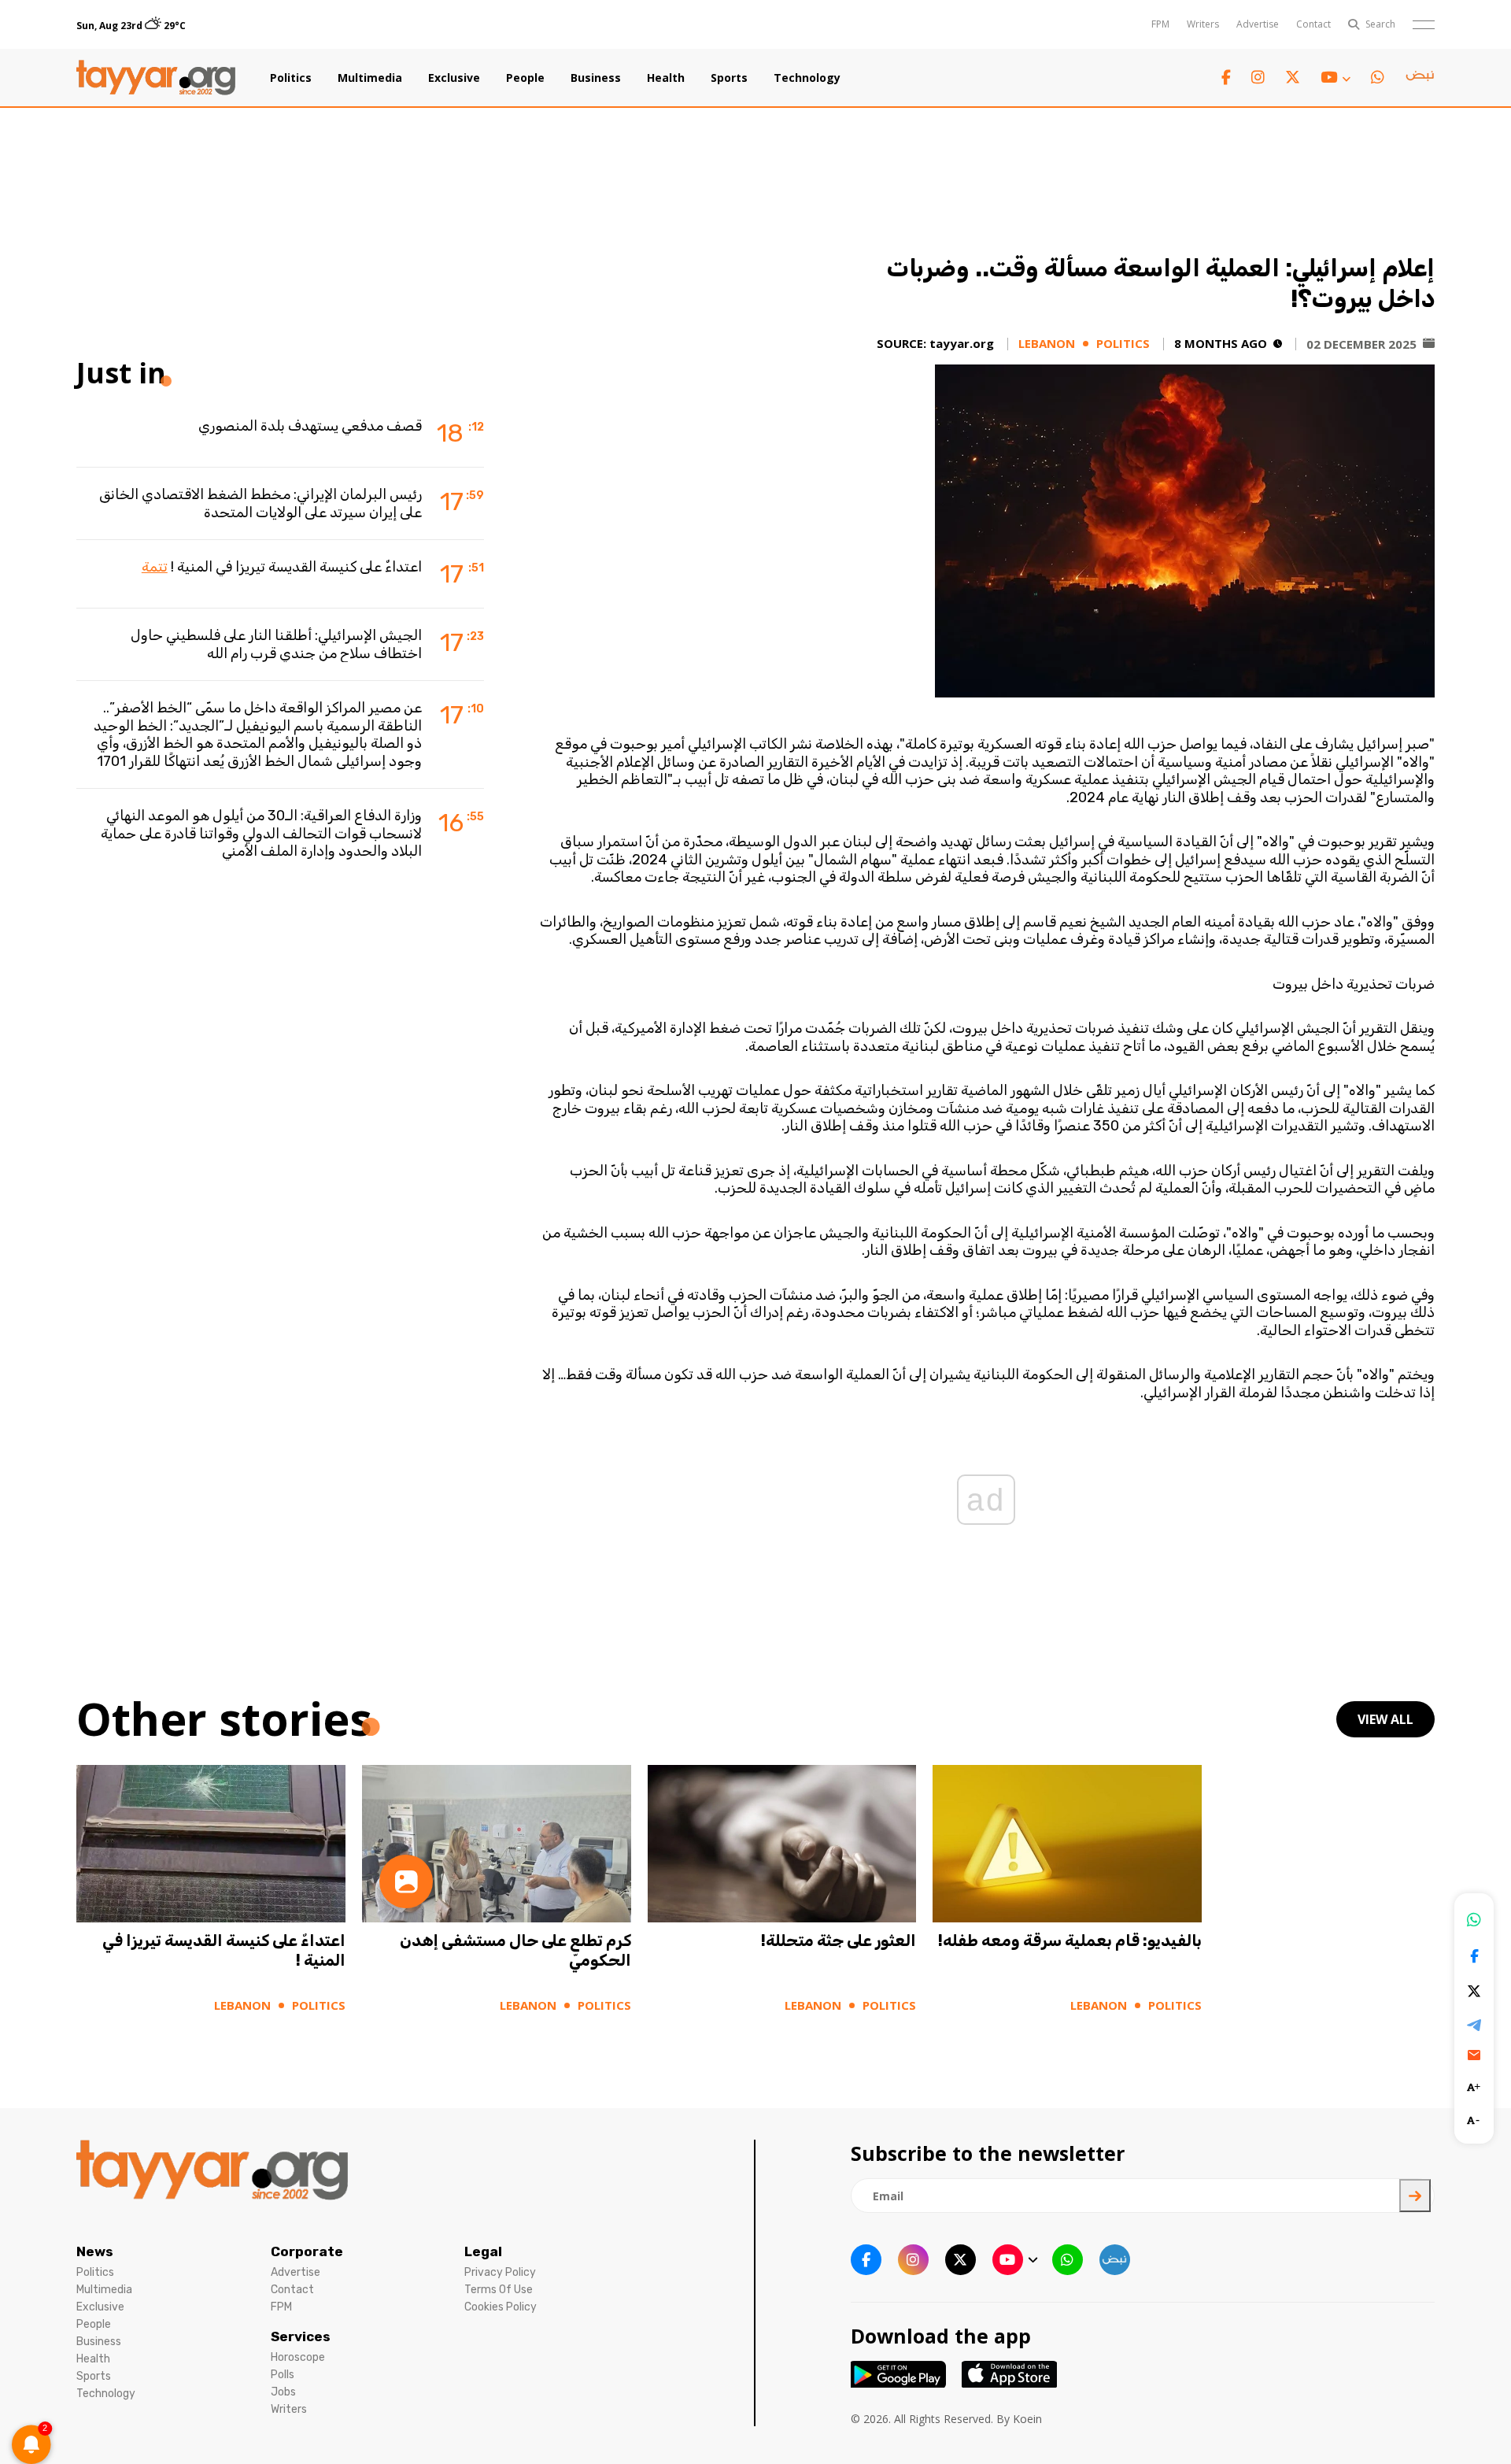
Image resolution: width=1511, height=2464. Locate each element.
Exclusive (454, 78)
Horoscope (298, 2357)
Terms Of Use (499, 2290)
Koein (1027, 2419)
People (525, 78)
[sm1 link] (1420, 78)
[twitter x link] (1293, 78)
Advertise (1258, 24)
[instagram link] (1258, 78)
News (95, 2251)
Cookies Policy (501, 2307)
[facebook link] (1226, 78)
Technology (807, 78)
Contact (1313, 24)
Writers (1203, 24)
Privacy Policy (500, 2272)
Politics (291, 78)
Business (596, 78)
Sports (729, 78)
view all (1385, 1719)
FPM (1160, 24)
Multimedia (370, 78)
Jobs (283, 2392)
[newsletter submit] (1415, 2196)
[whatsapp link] (1378, 78)
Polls (283, 2375)
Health (666, 78)
